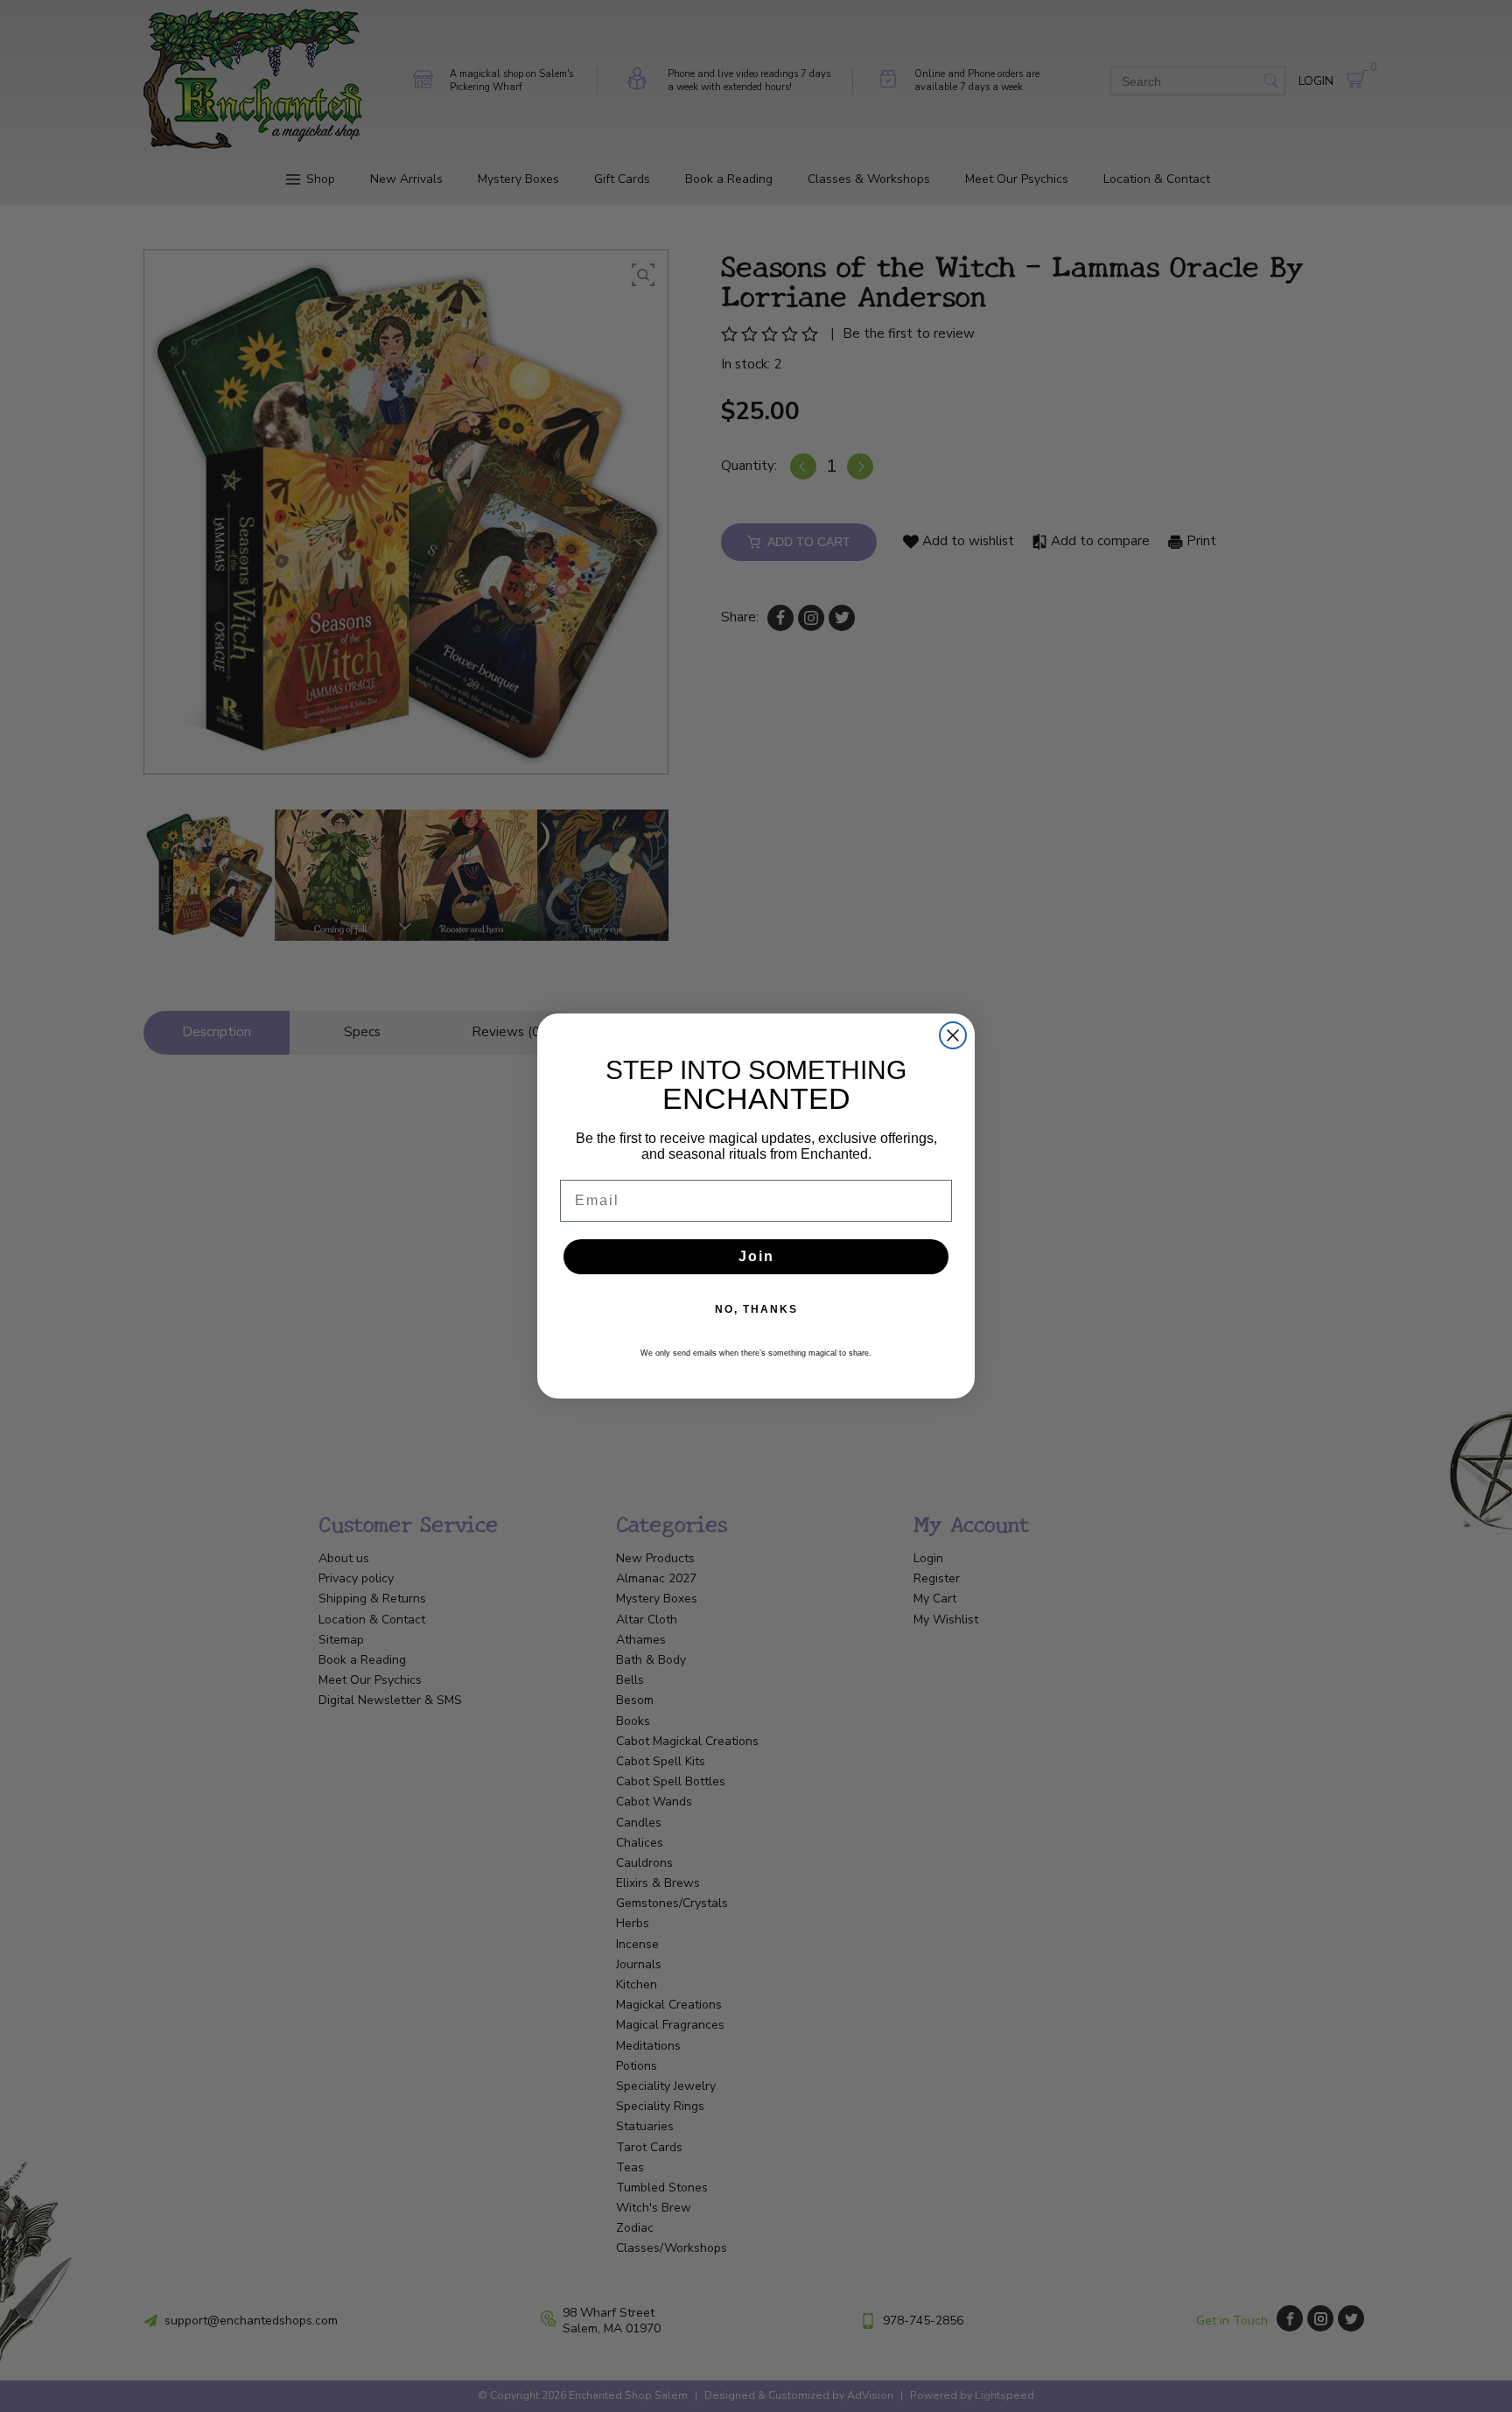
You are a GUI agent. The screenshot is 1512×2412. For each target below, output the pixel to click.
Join (756, 1256)
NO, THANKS (756, 1309)
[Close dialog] (953, 1035)
